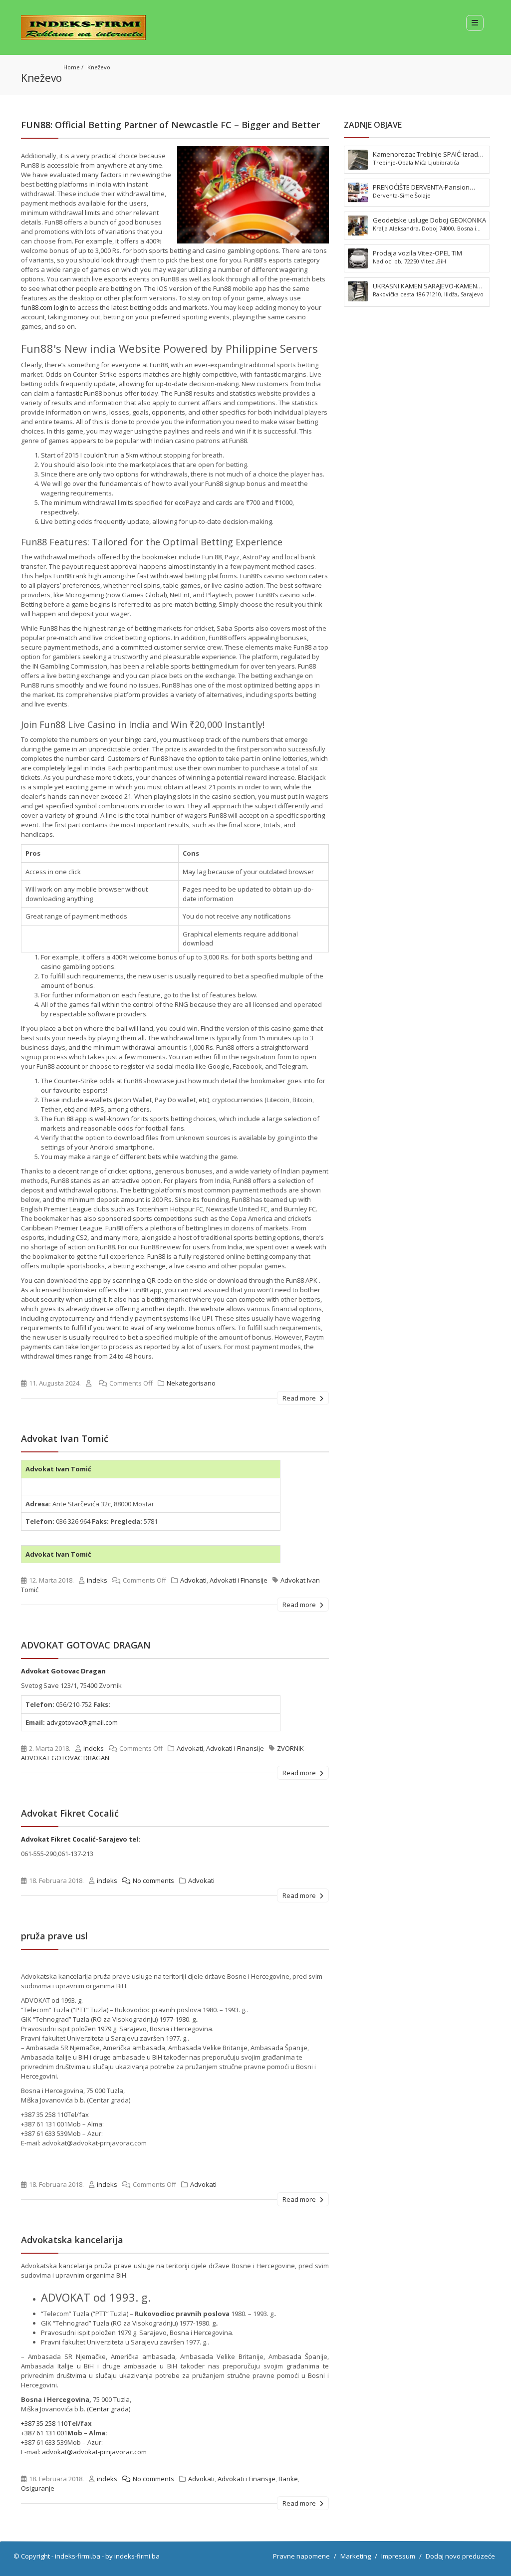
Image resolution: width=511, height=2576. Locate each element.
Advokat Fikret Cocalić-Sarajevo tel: (81, 1839)
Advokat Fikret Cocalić (70, 1813)
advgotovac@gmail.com (82, 1722)
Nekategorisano (191, 1383)
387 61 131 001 (46, 2433)
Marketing (356, 2556)
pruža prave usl (54, 1936)
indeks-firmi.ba (78, 2556)
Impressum (398, 2556)
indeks (97, 1580)
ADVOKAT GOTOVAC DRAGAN (86, 1645)
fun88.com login (45, 307)
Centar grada (109, 2409)
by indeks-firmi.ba (132, 2556)
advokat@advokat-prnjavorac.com (94, 2452)
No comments (153, 1880)
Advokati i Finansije (239, 1580)
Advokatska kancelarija (72, 2240)
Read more (300, 1398)
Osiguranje (38, 2488)
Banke (288, 2479)
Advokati (193, 1580)
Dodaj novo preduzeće (460, 2556)
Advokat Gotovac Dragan (64, 1671)
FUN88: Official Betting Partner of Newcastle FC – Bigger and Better (170, 125)
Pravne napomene (301, 2556)
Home (72, 67)
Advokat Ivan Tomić (65, 1438)
